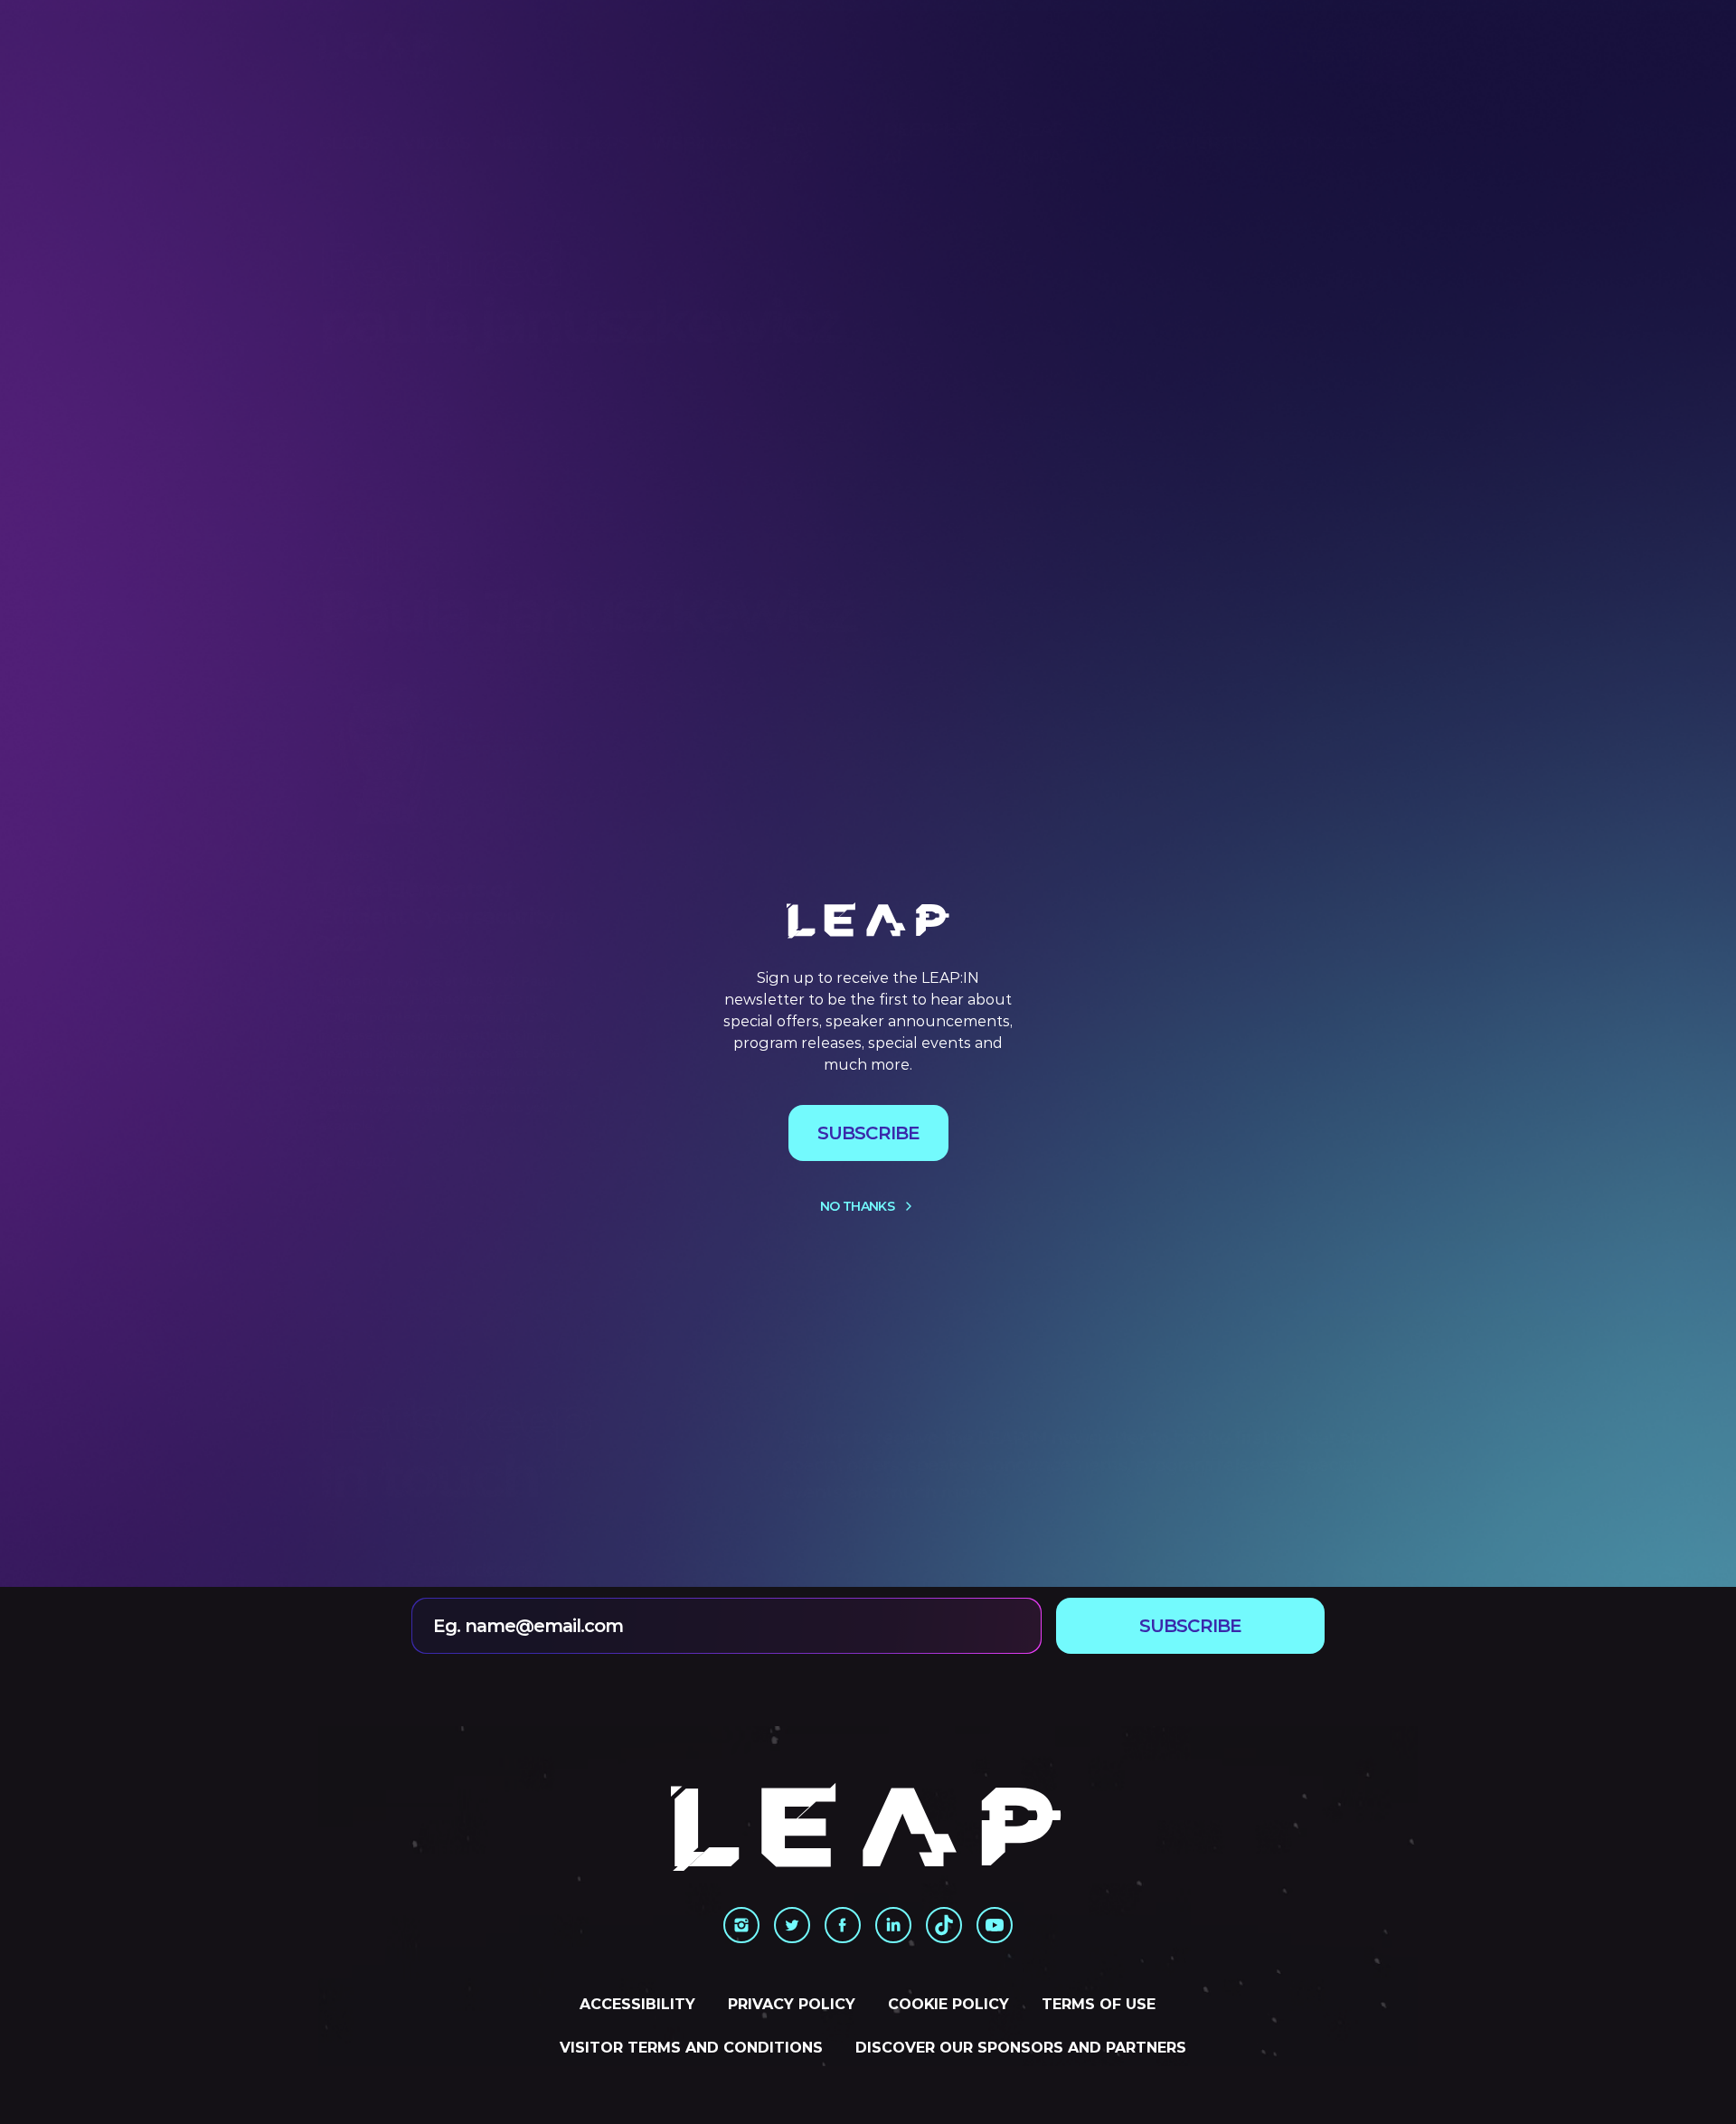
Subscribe (868, 1133)
